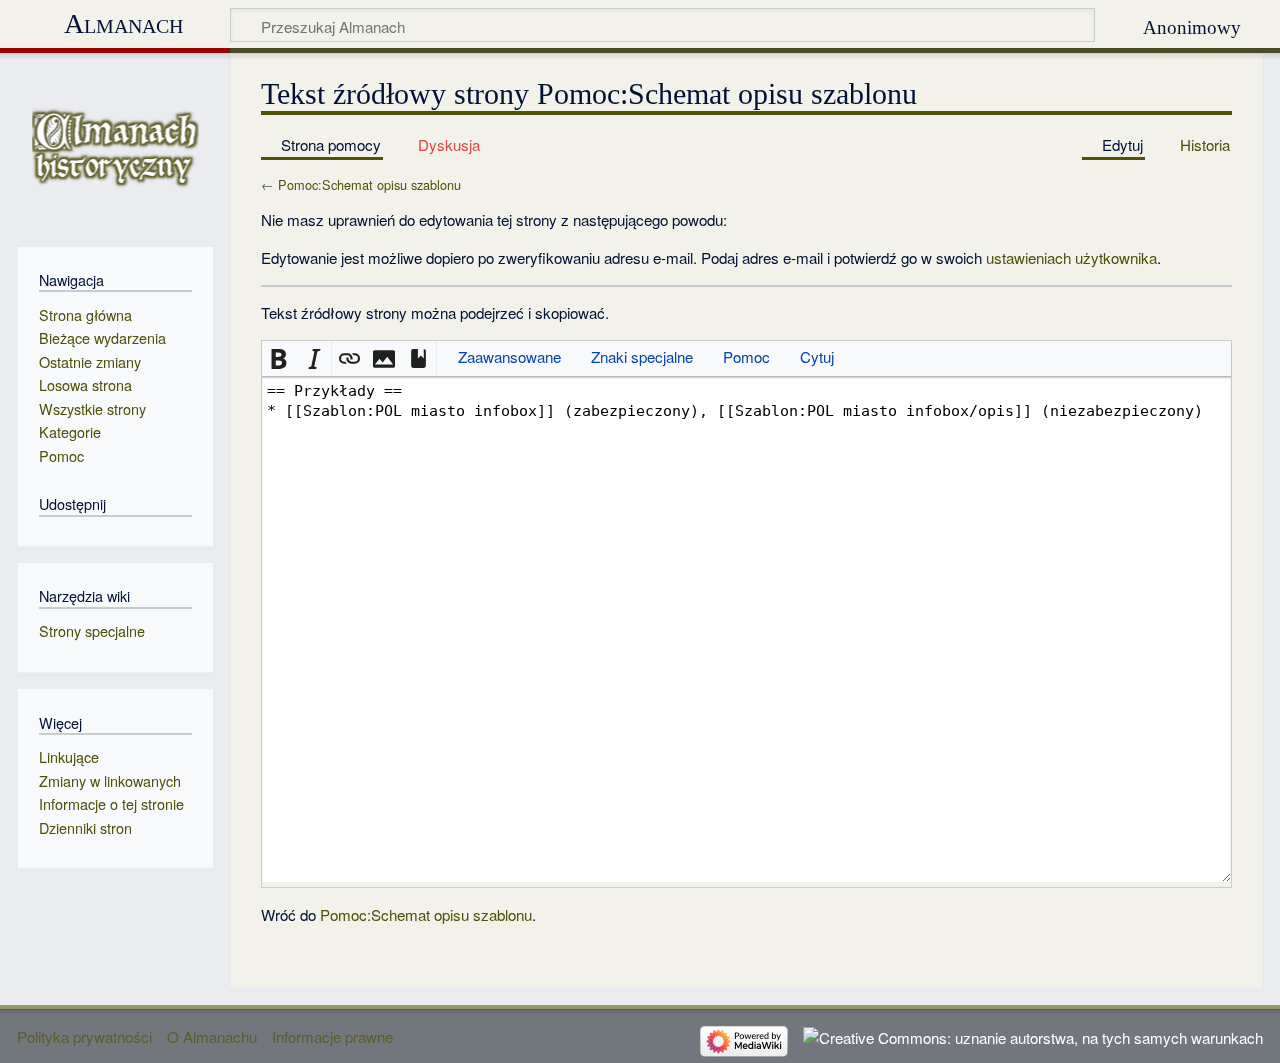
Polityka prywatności (84, 1036)
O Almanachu (212, 1036)
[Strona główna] (115, 147)
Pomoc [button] (746, 356)
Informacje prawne (332, 1036)
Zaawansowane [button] (509, 356)
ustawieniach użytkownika (1071, 257)
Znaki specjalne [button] (642, 356)
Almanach (123, 23)
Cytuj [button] (817, 356)
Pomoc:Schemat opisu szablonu (369, 184)
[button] (279, 358)
